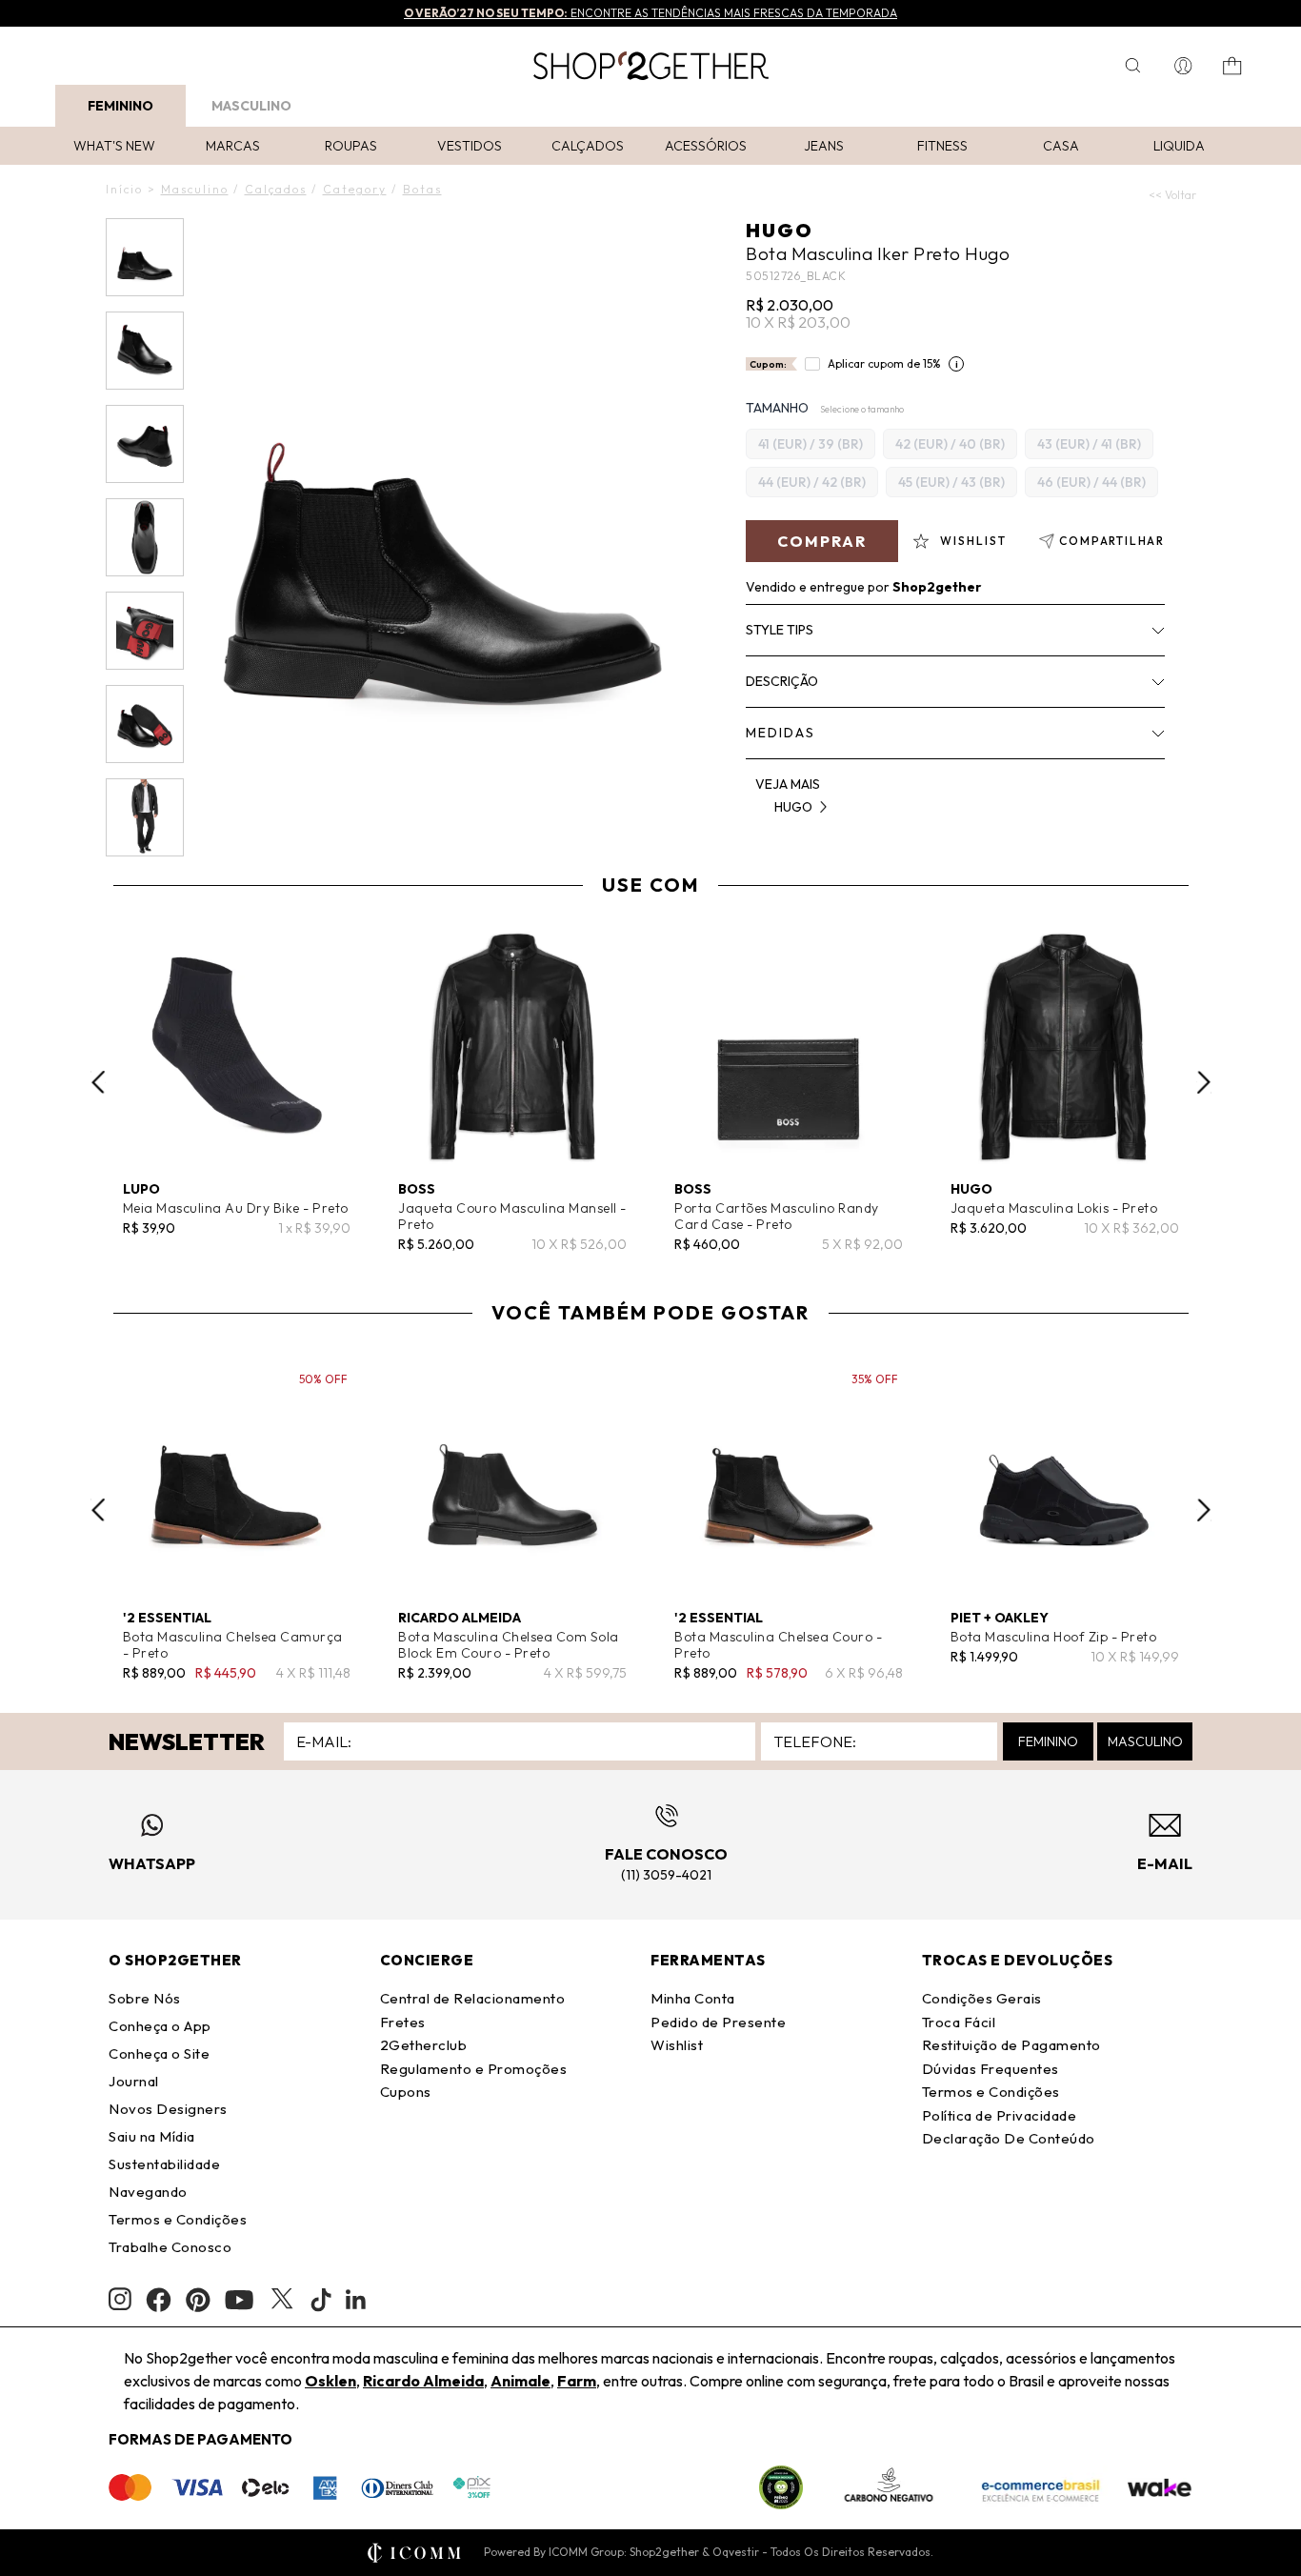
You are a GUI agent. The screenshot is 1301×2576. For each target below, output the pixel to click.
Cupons (406, 2092)
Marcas (233, 146)
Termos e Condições (178, 2219)
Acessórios (706, 146)
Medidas (781, 733)
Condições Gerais (982, 1998)
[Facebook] (159, 2300)
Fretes (403, 2022)
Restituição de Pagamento (1011, 2045)
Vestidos (470, 146)
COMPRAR (822, 541)
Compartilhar (1112, 541)
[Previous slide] (98, 1082)
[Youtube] (239, 2300)
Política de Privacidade (1000, 2115)
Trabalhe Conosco (170, 2247)
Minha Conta (693, 1998)
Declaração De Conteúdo (1009, 2138)
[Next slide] (1204, 1082)
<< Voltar (1172, 195)
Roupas (351, 146)
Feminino (120, 106)
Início (124, 189)
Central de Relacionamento (473, 1998)
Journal (134, 2081)
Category (355, 189)
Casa (1061, 146)
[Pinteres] (198, 2300)
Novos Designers (168, 2109)
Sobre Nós (145, 1998)
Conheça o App (160, 2026)
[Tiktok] (321, 2300)
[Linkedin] (356, 2300)
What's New (114, 146)
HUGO (780, 230)
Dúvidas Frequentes (991, 2069)
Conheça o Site (159, 2053)
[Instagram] (120, 2299)
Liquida (1179, 146)
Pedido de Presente (718, 2022)
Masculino (251, 106)
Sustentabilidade (164, 2164)
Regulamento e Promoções (474, 2069)
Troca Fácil (959, 2022)
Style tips (780, 630)
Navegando (148, 2192)
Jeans (824, 146)
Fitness (942, 146)
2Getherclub (424, 2045)
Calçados (588, 146)
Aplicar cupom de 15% (884, 363)
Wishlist (677, 2045)
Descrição (782, 681)
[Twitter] (282, 2300)
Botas (422, 189)
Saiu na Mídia (152, 2136)
